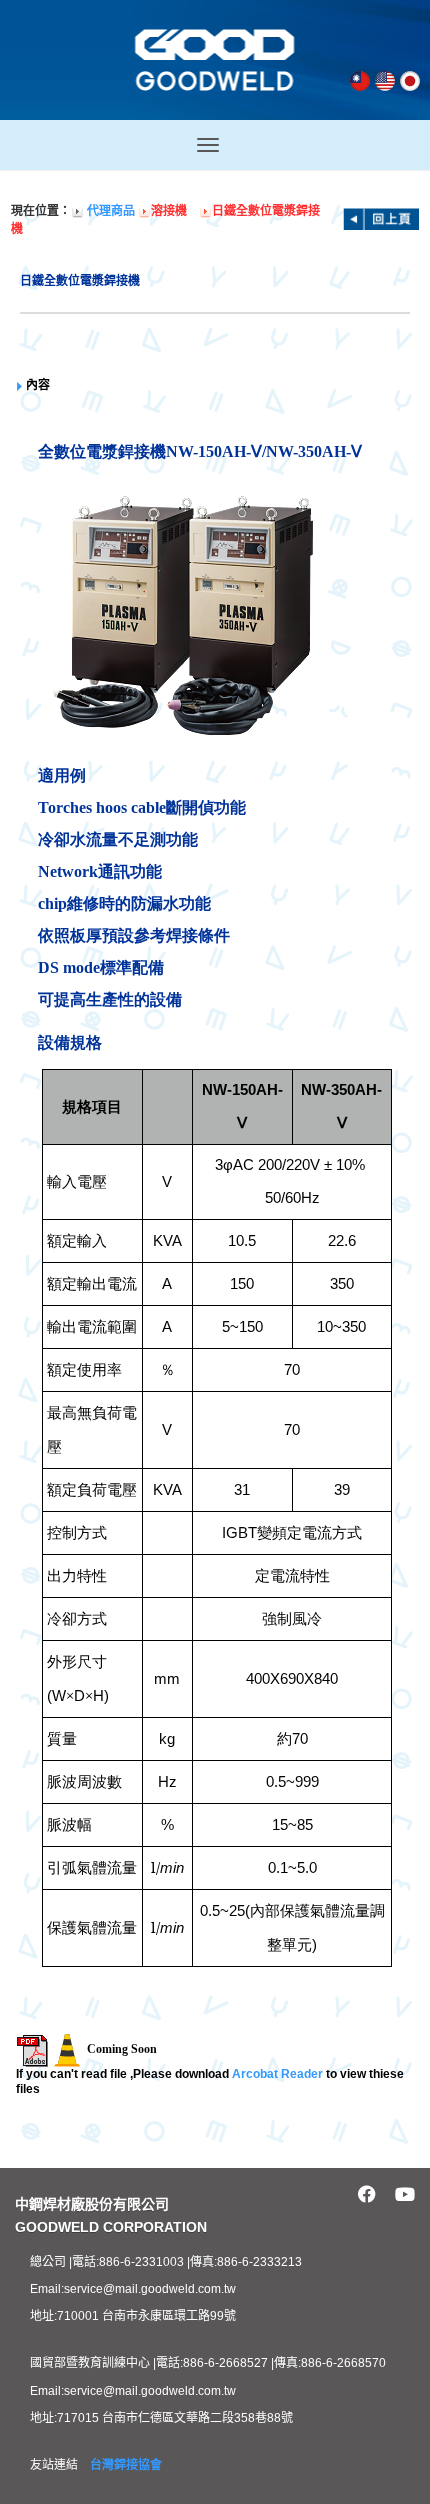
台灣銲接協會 (126, 2465)
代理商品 (111, 211)
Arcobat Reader (277, 2074)
